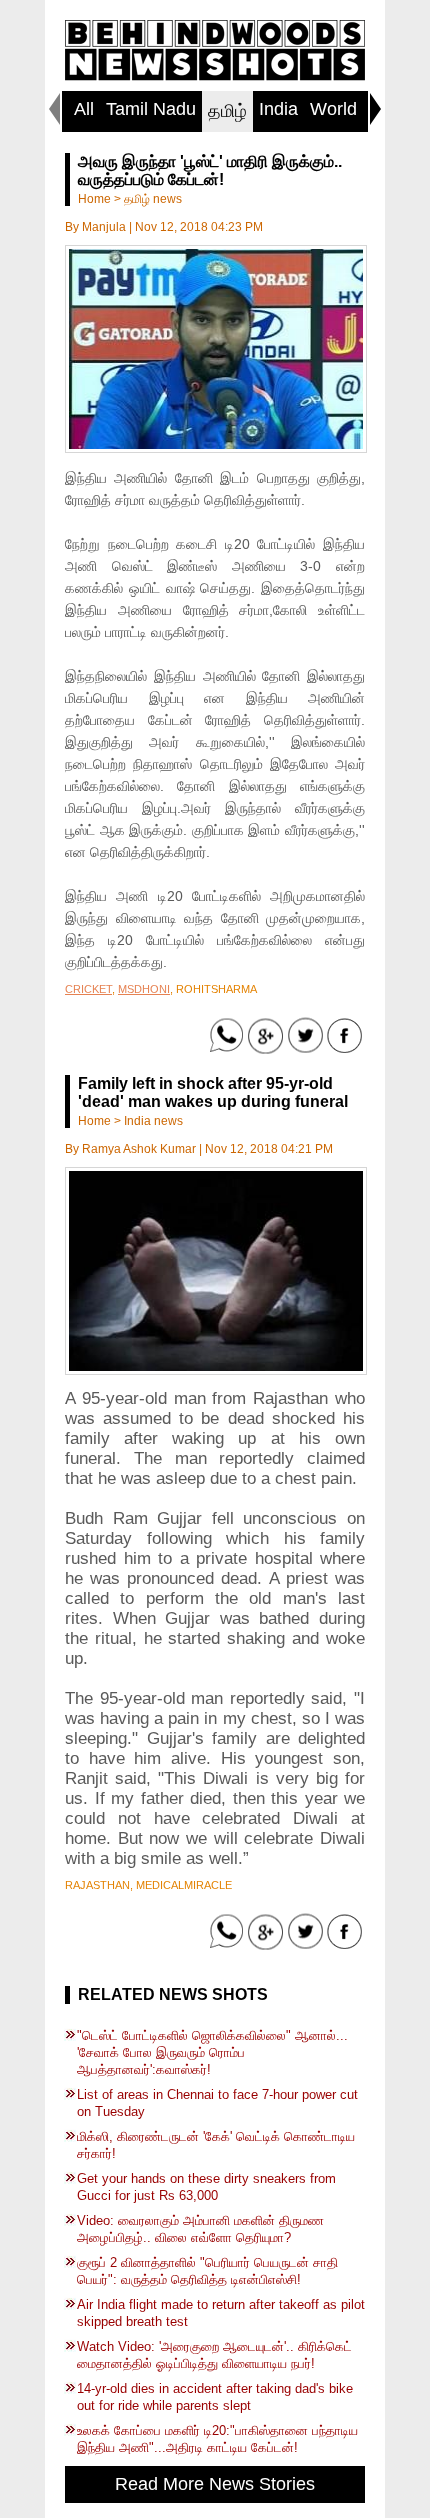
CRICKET (88, 989)
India (278, 109)
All (84, 109)
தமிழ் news (153, 199)
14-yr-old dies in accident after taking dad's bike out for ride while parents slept (215, 2397)
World (333, 109)
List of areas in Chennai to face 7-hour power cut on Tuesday (217, 2103)
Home (94, 199)
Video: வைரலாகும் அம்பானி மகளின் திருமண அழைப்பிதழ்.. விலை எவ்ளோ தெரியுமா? (200, 2229)
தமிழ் (227, 111)
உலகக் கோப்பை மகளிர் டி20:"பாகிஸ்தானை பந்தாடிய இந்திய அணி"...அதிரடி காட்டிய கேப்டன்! (217, 2439)
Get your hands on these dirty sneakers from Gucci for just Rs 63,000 (206, 2187)
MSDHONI (144, 989)
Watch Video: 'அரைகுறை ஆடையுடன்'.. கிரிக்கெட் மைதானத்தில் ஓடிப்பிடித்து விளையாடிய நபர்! (214, 2355)
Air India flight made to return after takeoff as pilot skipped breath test (221, 2313)
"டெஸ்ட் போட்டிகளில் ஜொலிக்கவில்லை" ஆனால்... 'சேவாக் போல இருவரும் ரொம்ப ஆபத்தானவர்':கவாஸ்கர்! (212, 2052)
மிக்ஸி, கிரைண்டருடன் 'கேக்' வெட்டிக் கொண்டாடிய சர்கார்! (216, 2145)
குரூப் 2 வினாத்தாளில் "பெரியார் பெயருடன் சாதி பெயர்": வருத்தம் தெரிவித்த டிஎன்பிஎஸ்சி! (207, 2271)
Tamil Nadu (151, 109)
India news (153, 1121)
